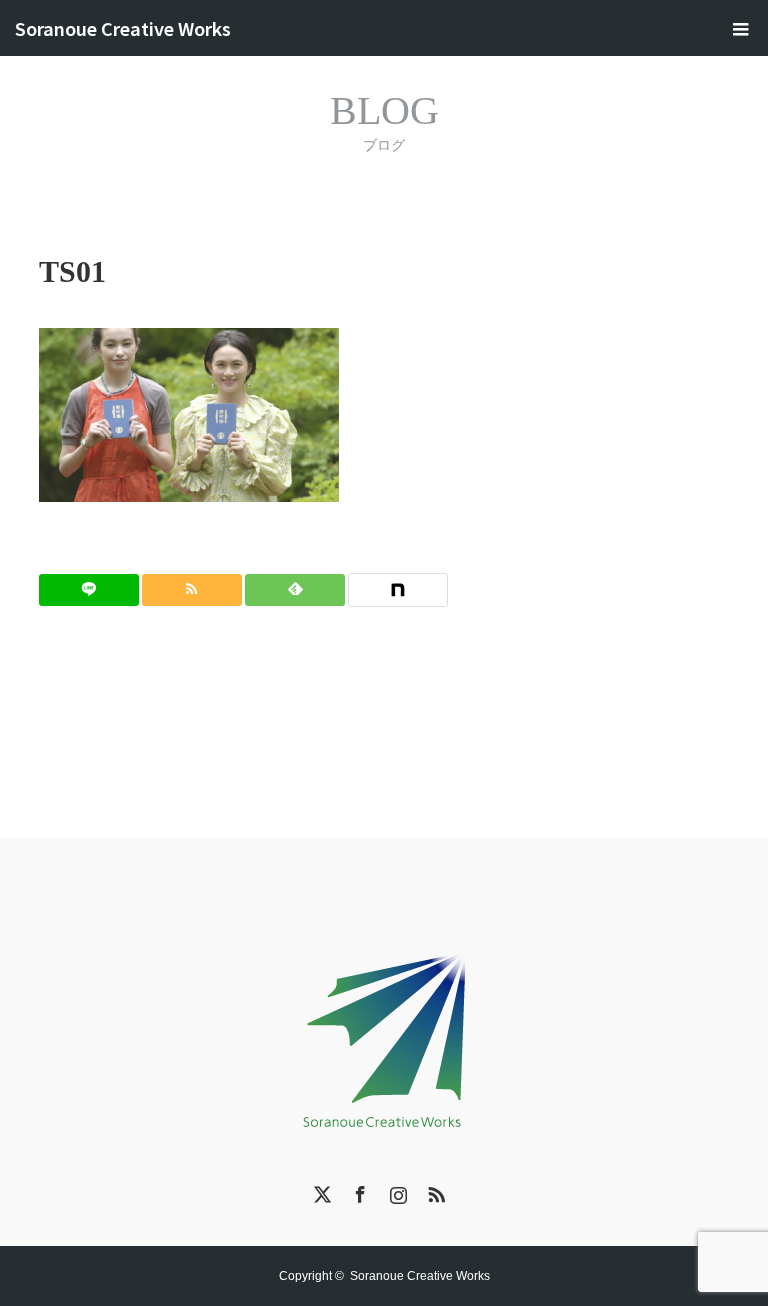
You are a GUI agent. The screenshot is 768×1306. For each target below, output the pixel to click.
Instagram (396, 1191)
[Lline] (89, 590)
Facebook (358, 1191)
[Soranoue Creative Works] (384, 1036)
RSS (434, 1191)
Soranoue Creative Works (123, 28)
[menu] (740, 28)
